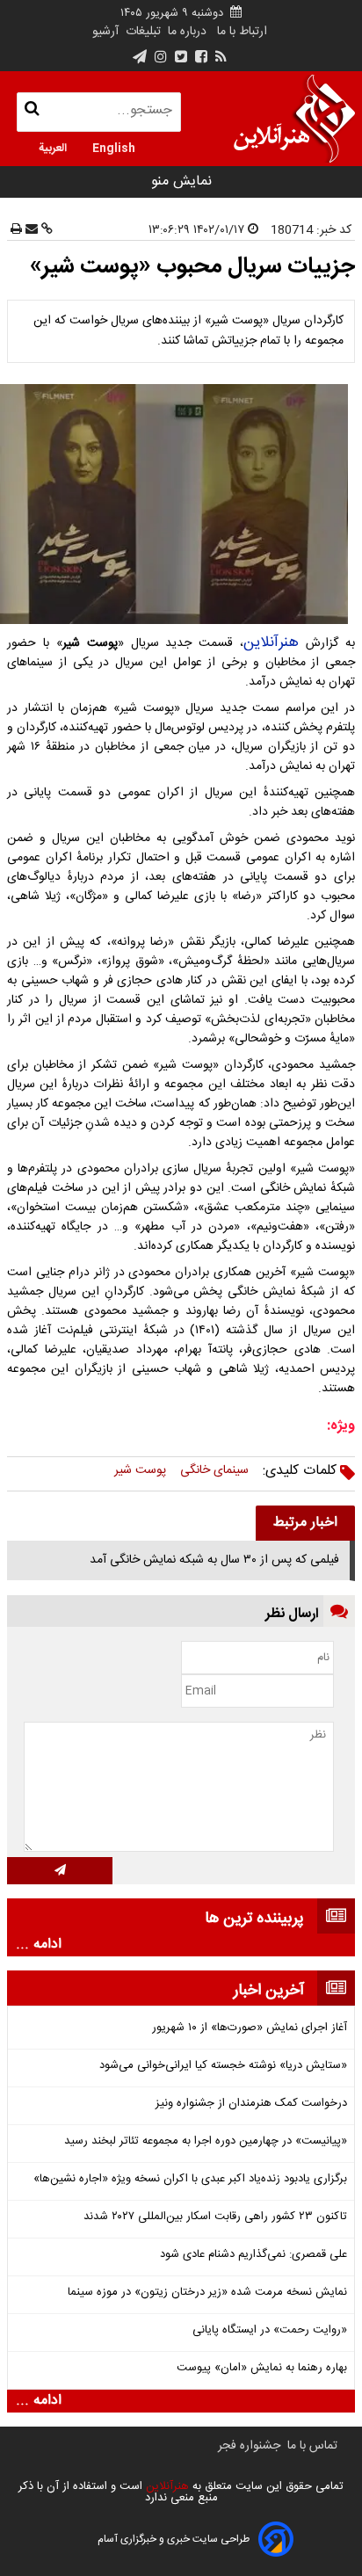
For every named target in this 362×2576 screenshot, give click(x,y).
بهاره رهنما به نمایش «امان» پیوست (262, 2368)
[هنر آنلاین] (294, 119)
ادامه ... (39, 1945)
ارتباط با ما (242, 32)
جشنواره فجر (249, 2446)
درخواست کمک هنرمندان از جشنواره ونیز (251, 2104)
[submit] (60, 1871)
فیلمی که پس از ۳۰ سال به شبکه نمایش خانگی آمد (214, 1560)
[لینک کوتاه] (45, 230)
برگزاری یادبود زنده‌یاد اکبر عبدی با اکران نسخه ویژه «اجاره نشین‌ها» (190, 2179)
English (114, 147)
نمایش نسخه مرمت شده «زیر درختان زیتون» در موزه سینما (207, 2293)
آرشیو (105, 32)
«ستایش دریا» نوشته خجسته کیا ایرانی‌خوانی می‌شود (223, 2066)
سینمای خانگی (214, 1470)
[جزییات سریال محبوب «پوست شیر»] (181, 504)
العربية (53, 147)
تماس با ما (312, 2446)
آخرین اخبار (269, 1991)
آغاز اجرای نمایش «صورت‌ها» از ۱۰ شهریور (250, 2028)
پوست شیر (140, 1470)
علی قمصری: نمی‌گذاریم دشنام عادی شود (253, 2255)
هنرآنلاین (271, 642)
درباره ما (187, 32)
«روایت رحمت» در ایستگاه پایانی (270, 2330)
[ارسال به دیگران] (30, 230)
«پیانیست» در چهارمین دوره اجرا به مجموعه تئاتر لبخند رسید (206, 2141)
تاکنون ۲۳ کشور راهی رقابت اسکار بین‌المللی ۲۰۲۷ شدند (215, 2217)
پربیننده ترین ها (254, 1919)
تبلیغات (141, 32)
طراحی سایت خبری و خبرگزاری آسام (174, 2539)
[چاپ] (16, 230)
